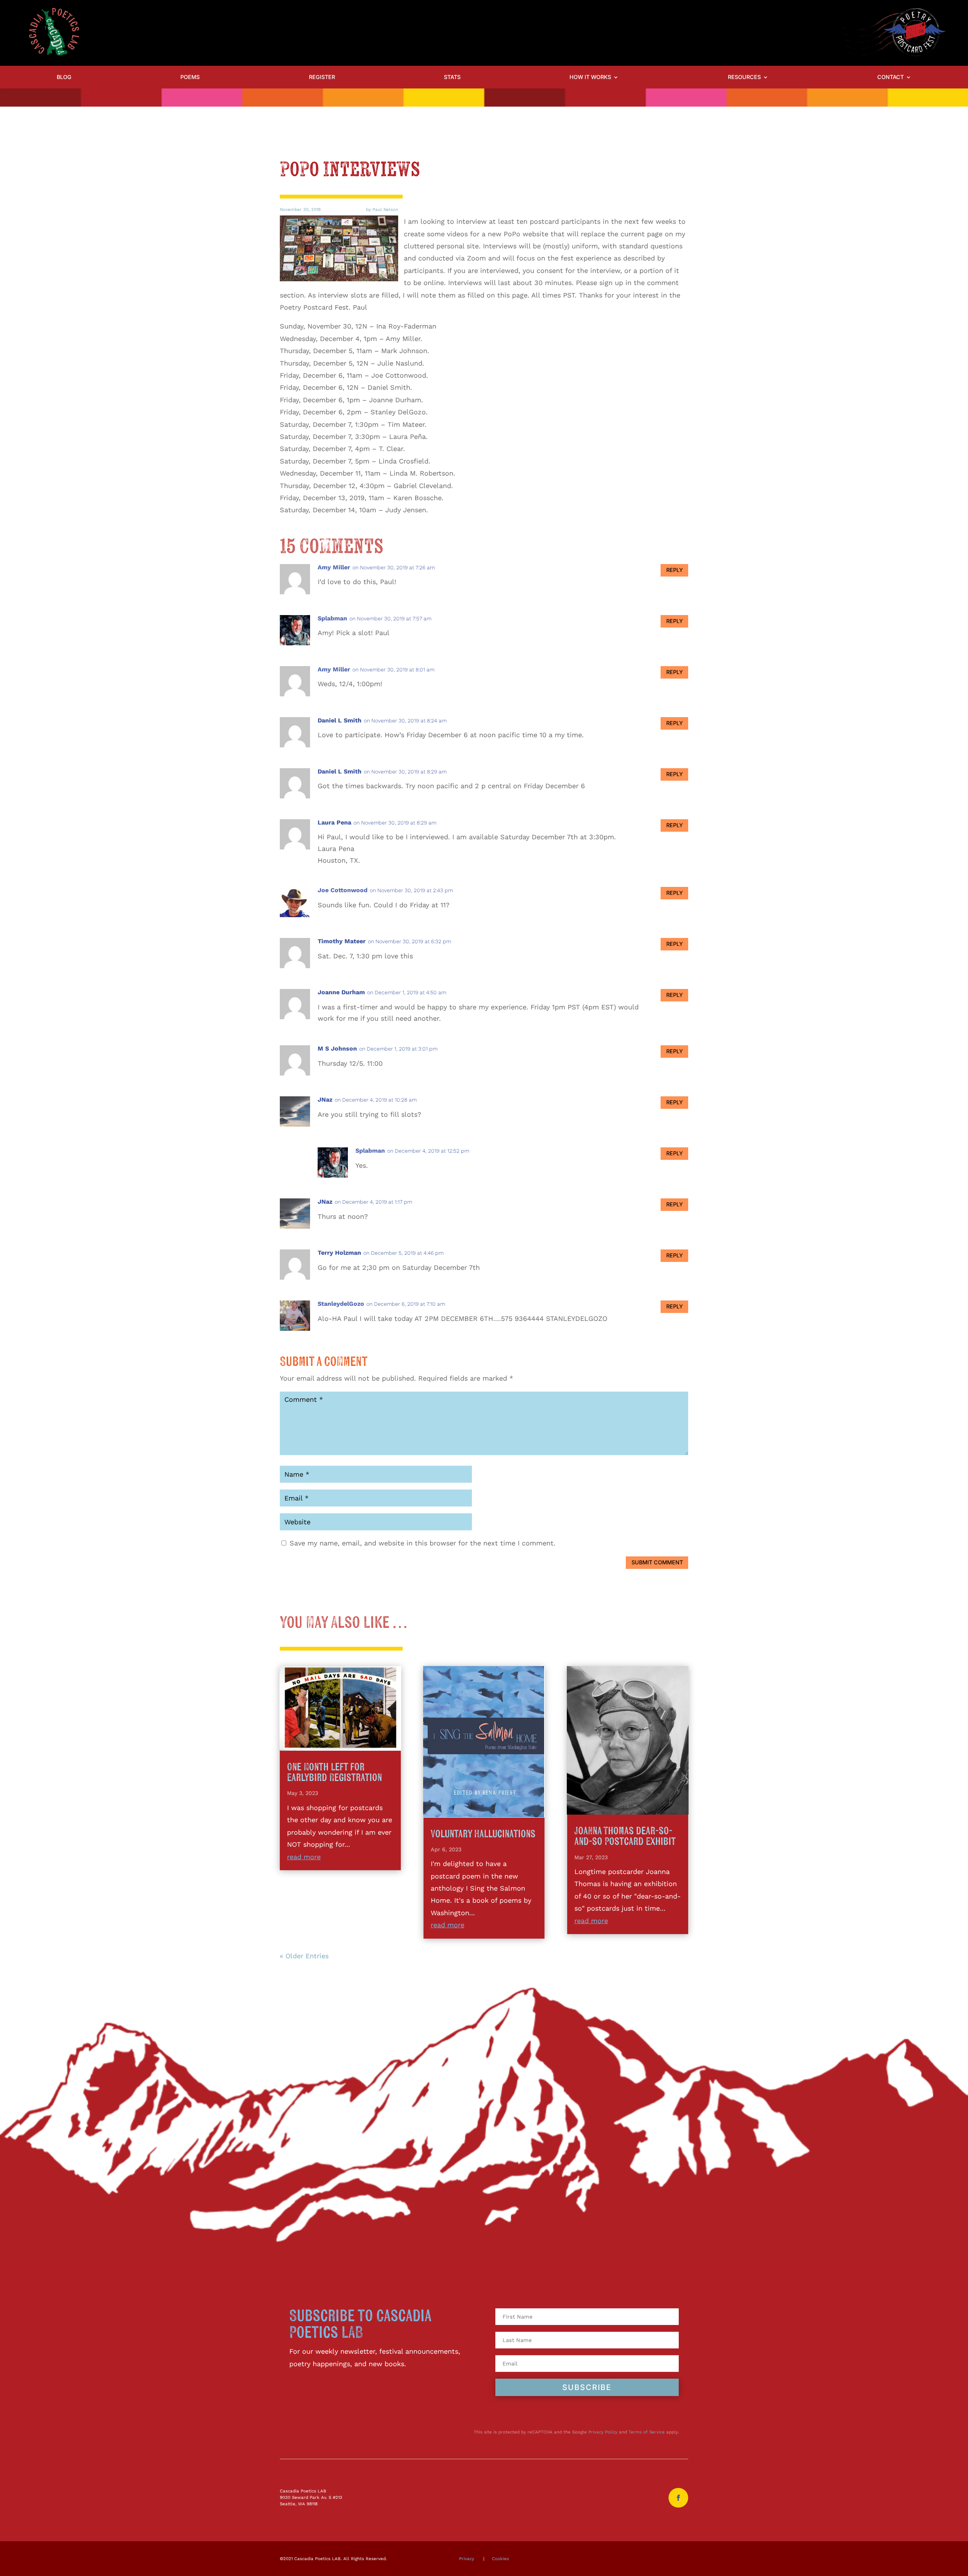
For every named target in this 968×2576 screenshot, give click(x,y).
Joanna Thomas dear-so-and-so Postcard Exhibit (625, 1836)
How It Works (590, 77)
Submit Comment (657, 1562)
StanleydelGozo (341, 1304)
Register (322, 77)
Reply (675, 570)
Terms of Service (647, 2432)
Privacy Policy (603, 2432)
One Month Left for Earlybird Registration (334, 1772)
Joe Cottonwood (343, 890)
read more (304, 1857)
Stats (452, 77)
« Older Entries (304, 1956)
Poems (190, 77)
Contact (890, 77)
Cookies (500, 2559)
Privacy (467, 2559)
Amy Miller (334, 567)
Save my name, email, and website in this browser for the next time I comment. (423, 1543)
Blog (64, 77)
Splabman (332, 618)
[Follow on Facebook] (678, 2498)
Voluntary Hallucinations (483, 1834)
